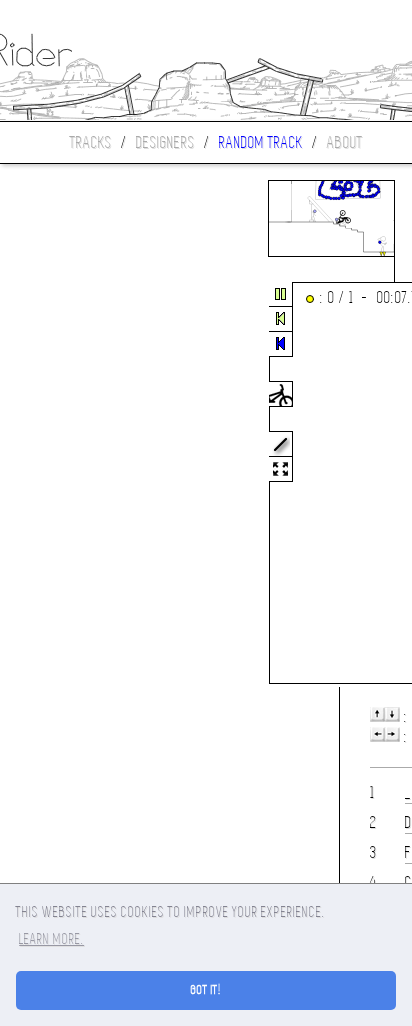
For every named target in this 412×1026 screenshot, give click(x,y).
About (345, 142)
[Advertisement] (84, 484)
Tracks (91, 142)
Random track (261, 142)
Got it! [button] (206, 990)
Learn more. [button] (51, 939)
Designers (165, 142)
